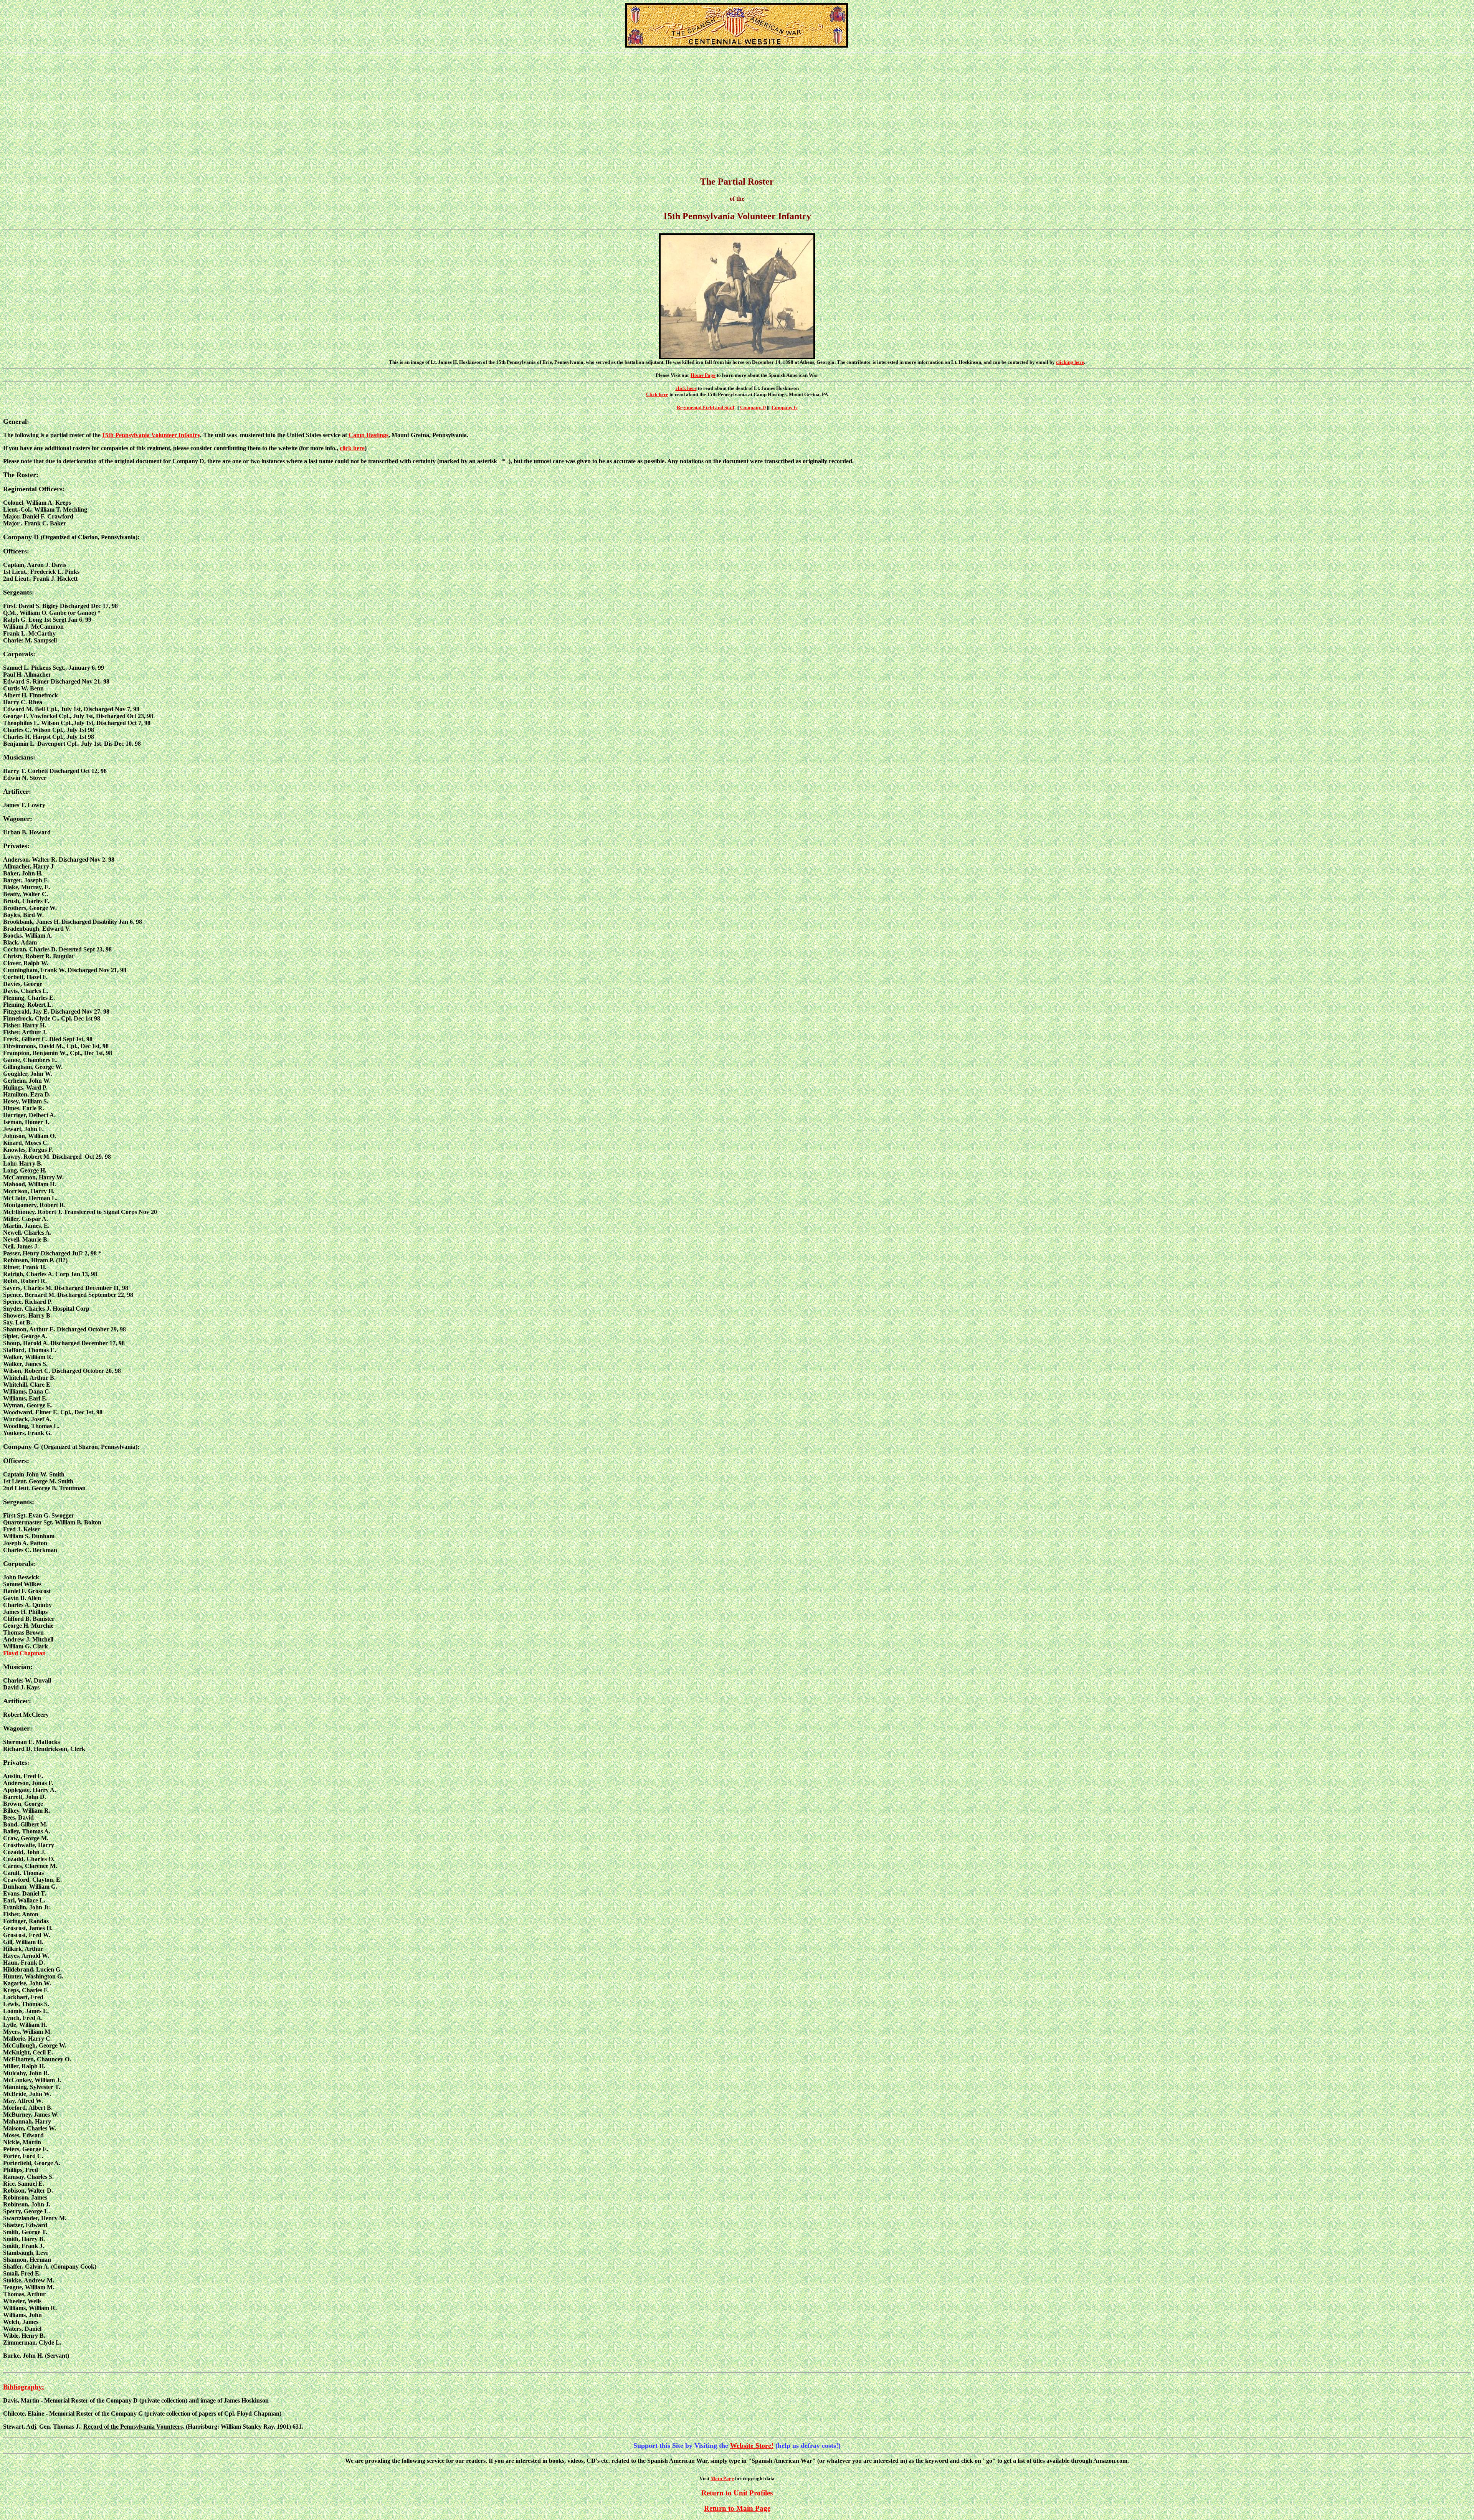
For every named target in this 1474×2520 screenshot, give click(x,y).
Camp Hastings (368, 435)
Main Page (722, 2478)
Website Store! (752, 2446)
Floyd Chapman (24, 1653)
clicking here (1070, 362)
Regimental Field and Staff (706, 407)
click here (686, 388)
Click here (657, 394)
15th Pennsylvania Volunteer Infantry (151, 435)
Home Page (703, 375)
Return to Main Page (737, 2508)
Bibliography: (24, 2387)
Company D (753, 407)
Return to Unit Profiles (737, 2493)
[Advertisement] (737, 115)
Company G (785, 407)
